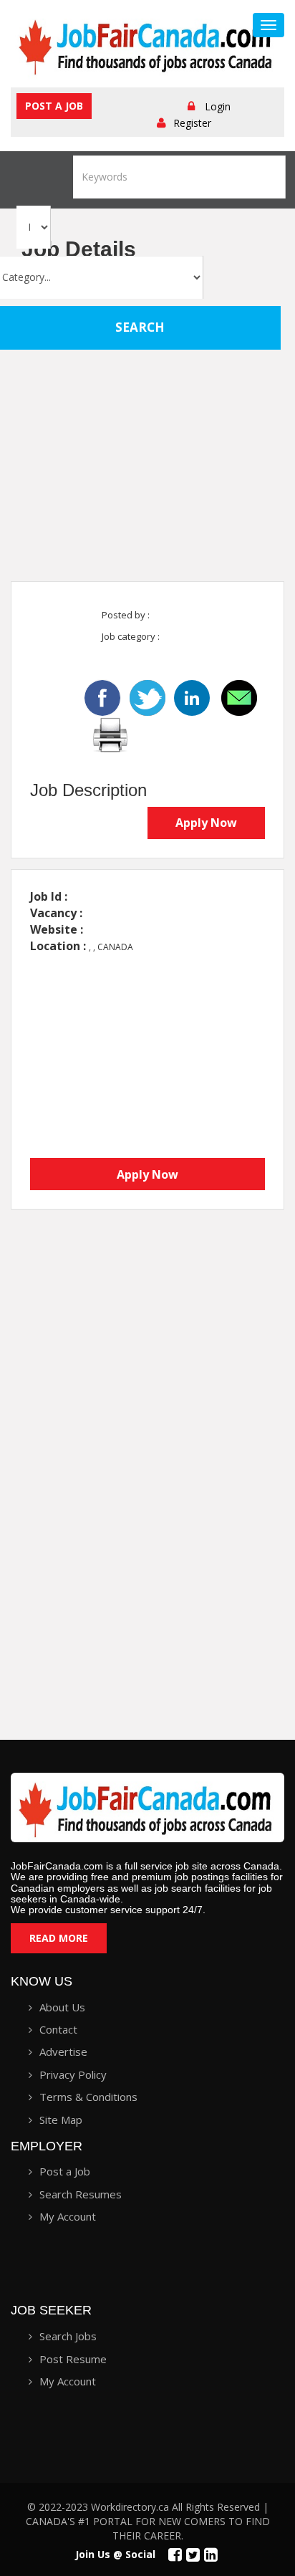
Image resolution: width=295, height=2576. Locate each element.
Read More (59, 1938)
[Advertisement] (147, 423)
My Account (68, 2216)
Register (192, 123)
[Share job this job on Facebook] (102, 696)
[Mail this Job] (239, 696)
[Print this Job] (110, 733)
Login (218, 106)
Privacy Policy (73, 2074)
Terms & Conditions (88, 2097)
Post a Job (54, 106)
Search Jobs (68, 2336)
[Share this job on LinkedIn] (193, 696)
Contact (58, 2029)
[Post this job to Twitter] (149, 696)
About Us (62, 2007)
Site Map (61, 2120)
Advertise (63, 2051)
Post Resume (73, 2359)
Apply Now (206, 823)
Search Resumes (81, 2194)
